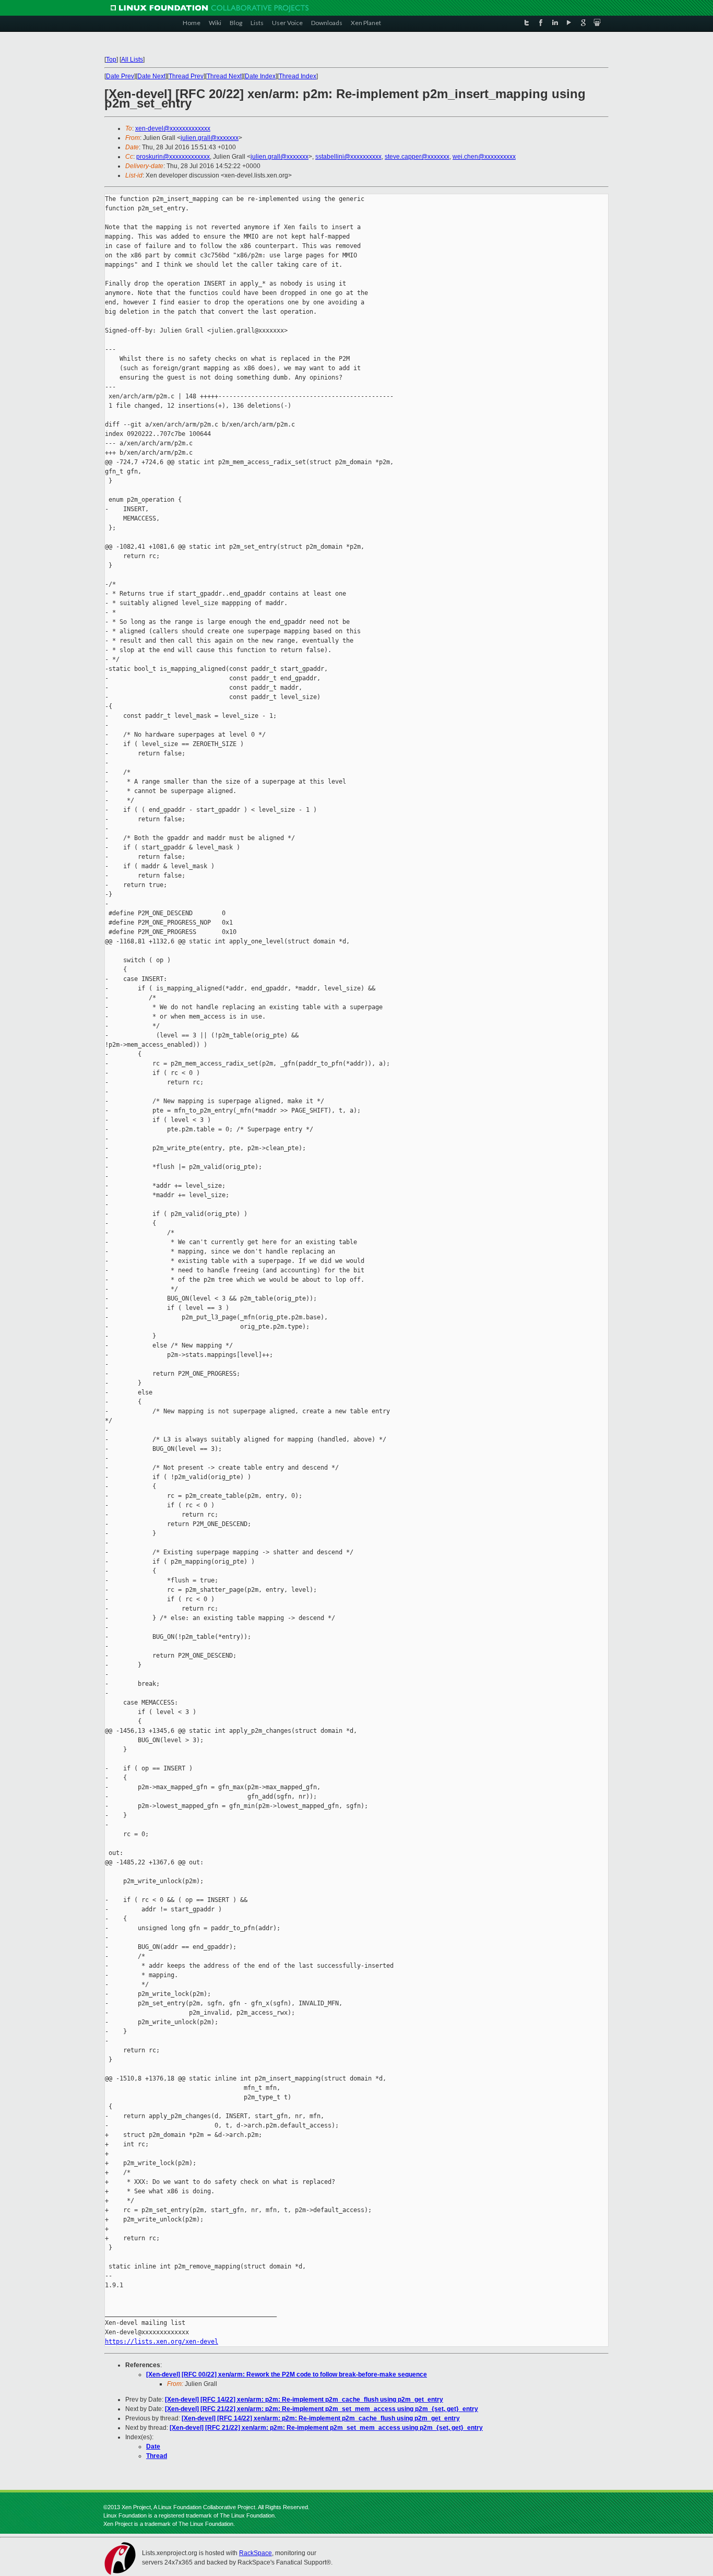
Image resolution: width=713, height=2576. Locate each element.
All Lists (132, 60)
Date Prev (120, 76)
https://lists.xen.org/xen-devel (162, 2342)
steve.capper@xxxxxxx (417, 157)
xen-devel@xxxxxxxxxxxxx (173, 128)
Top (111, 60)
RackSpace (256, 2553)
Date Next (151, 76)
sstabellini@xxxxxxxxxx (348, 157)
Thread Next (224, 76)
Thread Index (298, 76)
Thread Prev (186, 76)
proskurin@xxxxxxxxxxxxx (173, 157)
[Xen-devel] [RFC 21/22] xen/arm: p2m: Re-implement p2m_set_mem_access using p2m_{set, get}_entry (322, 2409)
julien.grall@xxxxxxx (210, 138)
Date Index (260, 76)
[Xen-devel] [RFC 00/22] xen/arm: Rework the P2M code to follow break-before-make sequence (287, 2374)
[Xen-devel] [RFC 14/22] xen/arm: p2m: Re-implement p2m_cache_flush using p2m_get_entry (304, 2400)
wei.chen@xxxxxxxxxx (484, 157)
